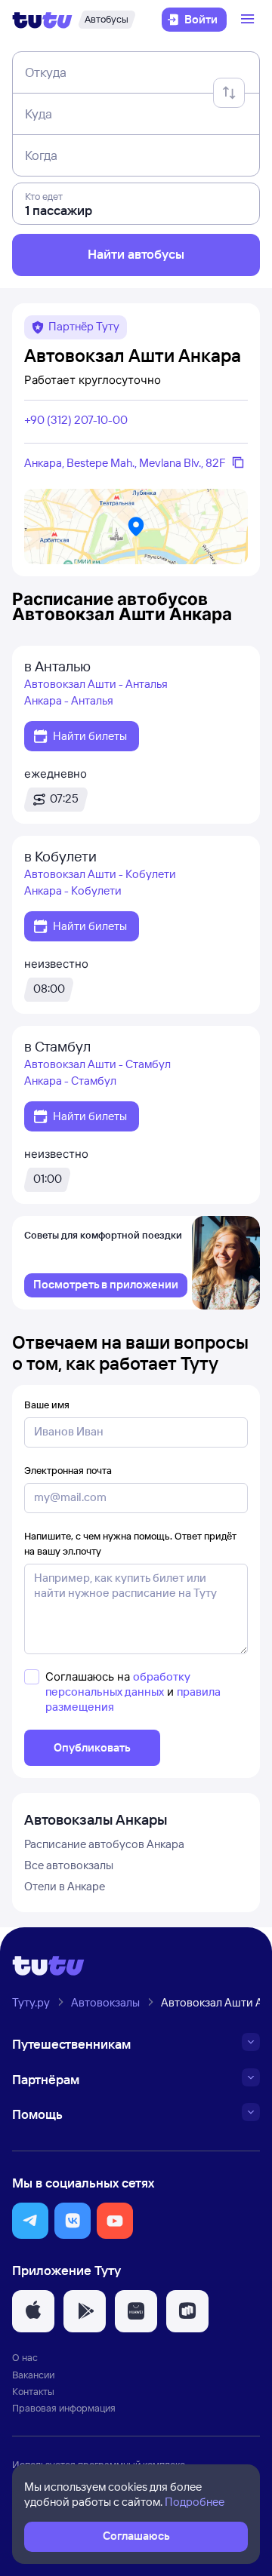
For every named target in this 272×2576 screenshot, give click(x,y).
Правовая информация (64, 2408)
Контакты (33, 2391)
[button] (30, 2221)
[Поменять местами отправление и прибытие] (229, 93)
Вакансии (33, 2375)
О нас (25, 2357)
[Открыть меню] (249, 20)
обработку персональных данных (118, 1684)
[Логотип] (42, 20)
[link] (106, 1285)
